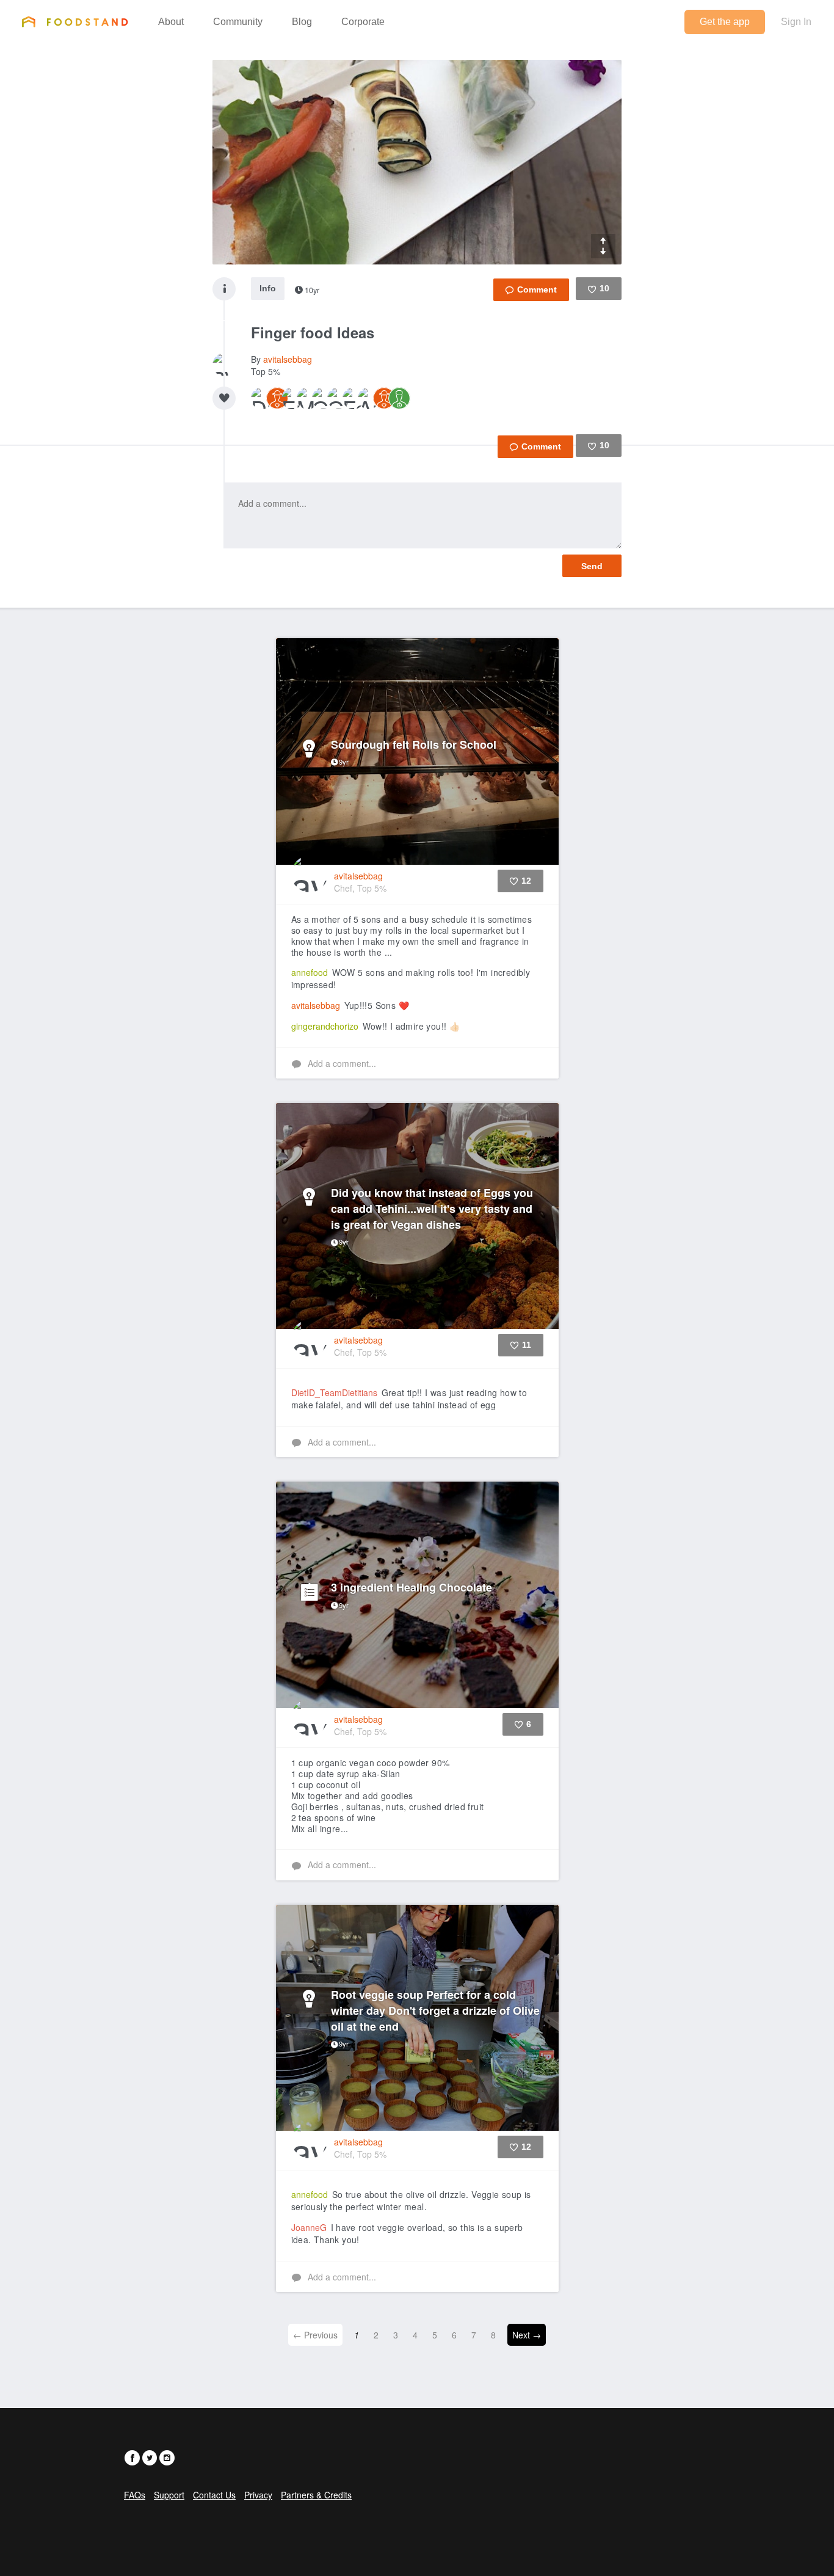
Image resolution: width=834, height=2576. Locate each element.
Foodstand (75, 21)
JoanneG (309, 2227)
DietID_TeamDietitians (334, 1392)
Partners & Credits (316, 2495)
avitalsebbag (288, 359)
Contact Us (214, 2495)
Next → (527, 2335)
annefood (310, 972)
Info (268, 288)
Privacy (258, 2495)
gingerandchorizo (325, 1026)
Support (169, 2495)
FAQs (135, 2495)
